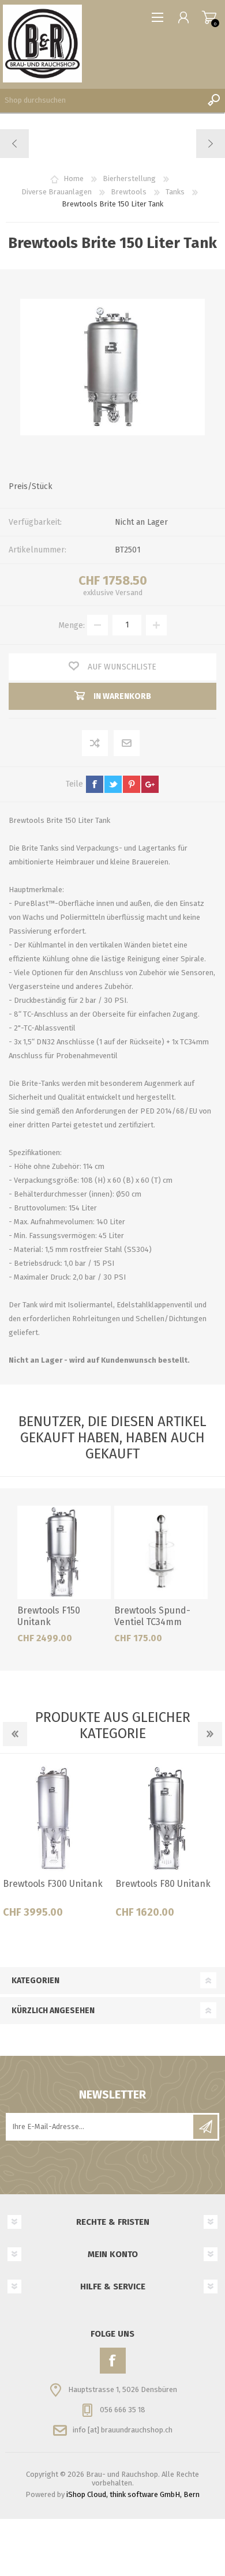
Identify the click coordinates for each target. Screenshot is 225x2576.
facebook (95, 784)
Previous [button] (15, 1734)
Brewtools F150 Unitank (49, 1616)
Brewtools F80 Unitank (163, 1884)
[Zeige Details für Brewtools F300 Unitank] (57, 1819)
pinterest (132, 784)
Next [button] (210, 1734)
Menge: (72, 625)
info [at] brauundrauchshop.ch (123, 2429)
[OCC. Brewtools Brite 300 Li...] (15, 144)
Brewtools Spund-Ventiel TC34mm (152, 1616)
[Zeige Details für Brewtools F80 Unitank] (169, 1819)
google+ (150, 784)
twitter (113, 784)
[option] (56, 1846)
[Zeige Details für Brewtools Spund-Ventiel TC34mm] (161, 1552)
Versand (129, 593)
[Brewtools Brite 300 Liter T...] (210, 144)
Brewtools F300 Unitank (53, 1884)
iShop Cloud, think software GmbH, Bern (133, 2494)
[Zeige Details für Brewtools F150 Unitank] (64, 1552)
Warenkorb (209, 17)
